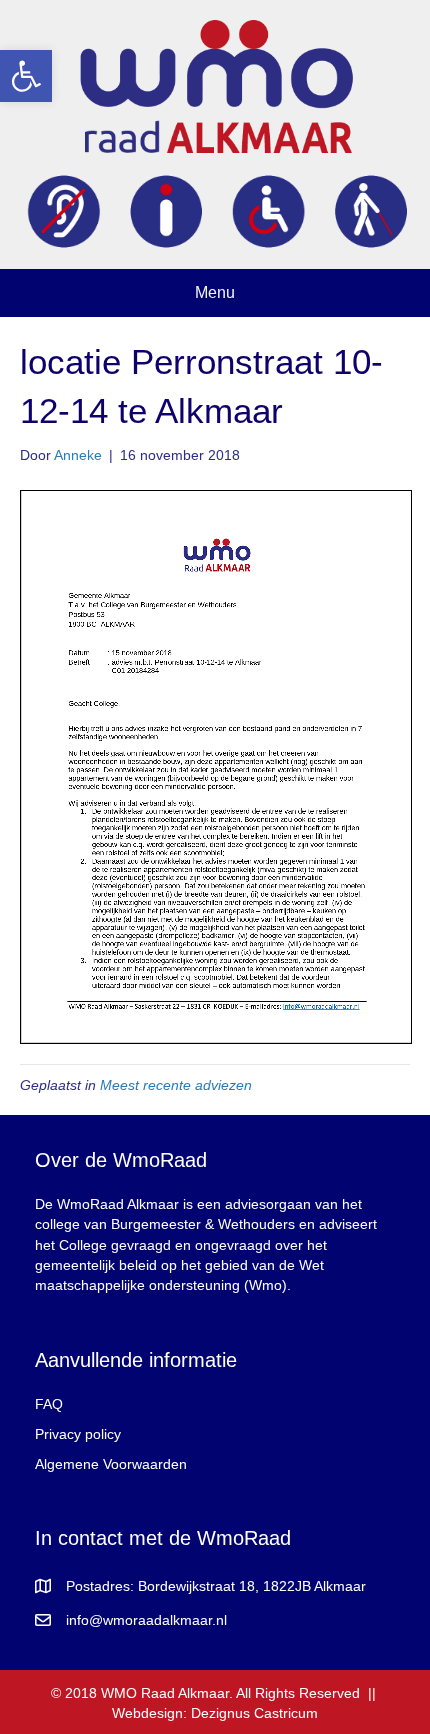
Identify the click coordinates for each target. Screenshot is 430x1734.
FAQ (49, 1404)
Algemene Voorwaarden (111, 1464)
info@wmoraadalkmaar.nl (146, 1620)
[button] (26, 76)
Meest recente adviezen (176, 1085)
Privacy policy (78, 1434)
